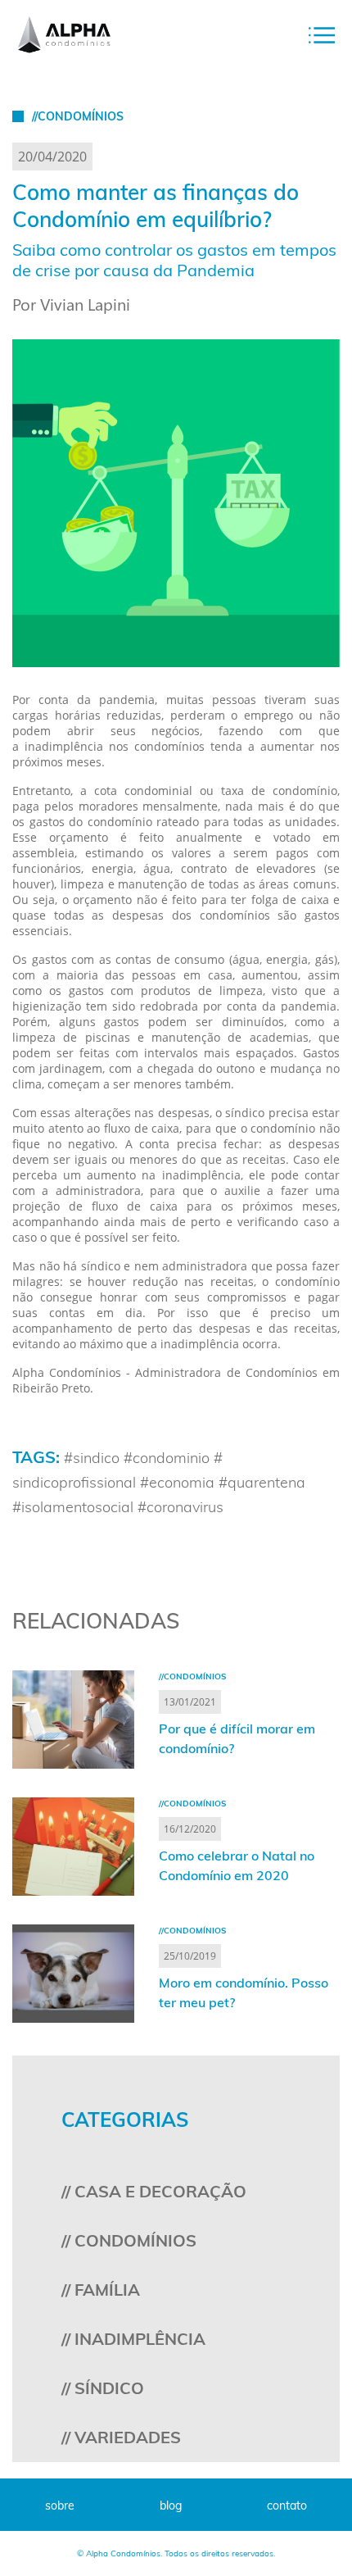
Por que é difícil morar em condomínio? (237, 1738)
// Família (101, 2290)
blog (171, 2506)
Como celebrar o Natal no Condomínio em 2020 (237, 1865)
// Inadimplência (133, 2339)
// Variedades (121, 2437)
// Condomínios (129, 2240)
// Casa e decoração (154, 2191)
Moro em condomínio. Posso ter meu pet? (244, 1992)
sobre (60, 2506)
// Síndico (103, 2388)
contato (287, 2506)
